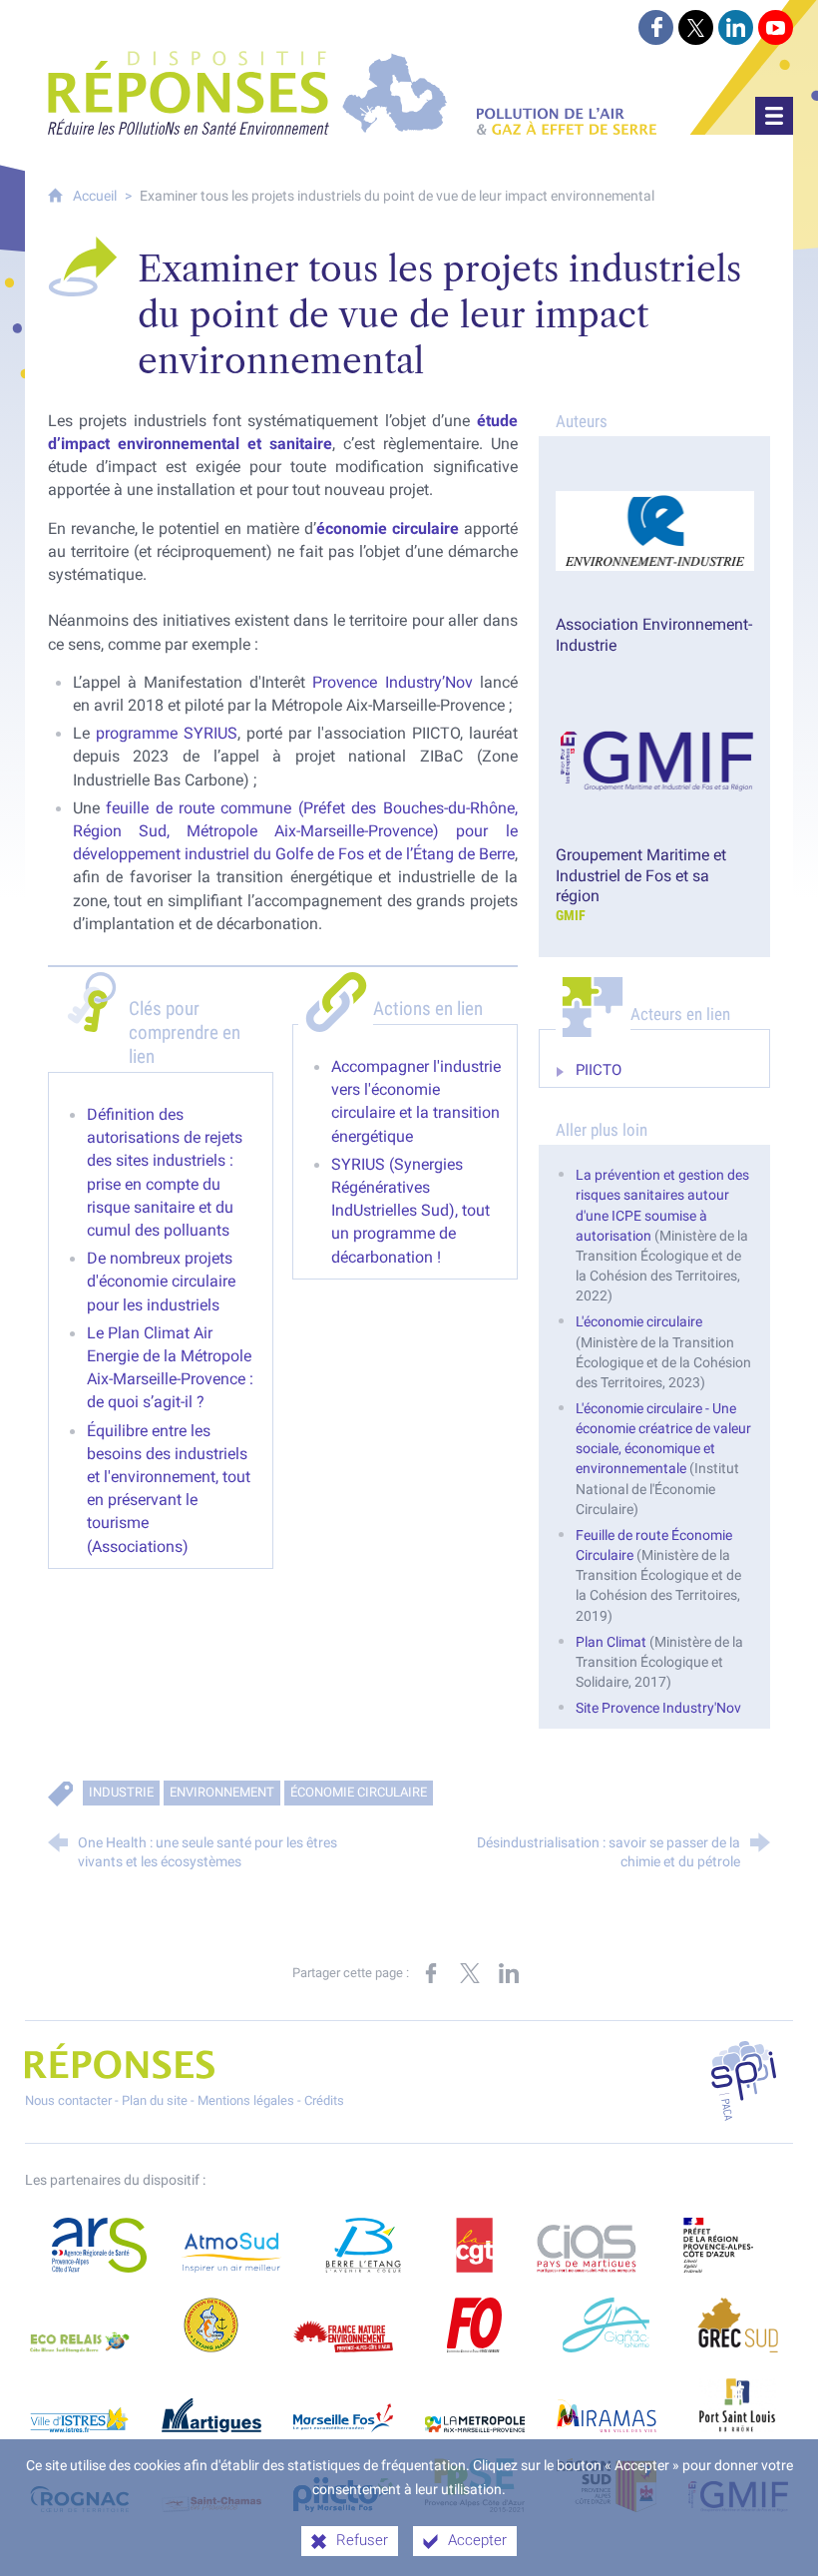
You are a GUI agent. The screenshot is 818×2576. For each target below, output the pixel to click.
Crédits (324, 2100)
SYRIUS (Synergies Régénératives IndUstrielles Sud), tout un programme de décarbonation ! (410, 1211)
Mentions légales (246, 2100)
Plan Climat (613, 1642)
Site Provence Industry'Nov (658, 1708)
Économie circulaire (359, 1792)
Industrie (121, 1792)
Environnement (222, 1792)
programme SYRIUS (167, 733)
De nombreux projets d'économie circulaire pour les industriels (161, 1281)
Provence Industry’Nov (396, 682)
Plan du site (155, 2100)
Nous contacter (68, 2100)
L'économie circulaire (639, 1322)
